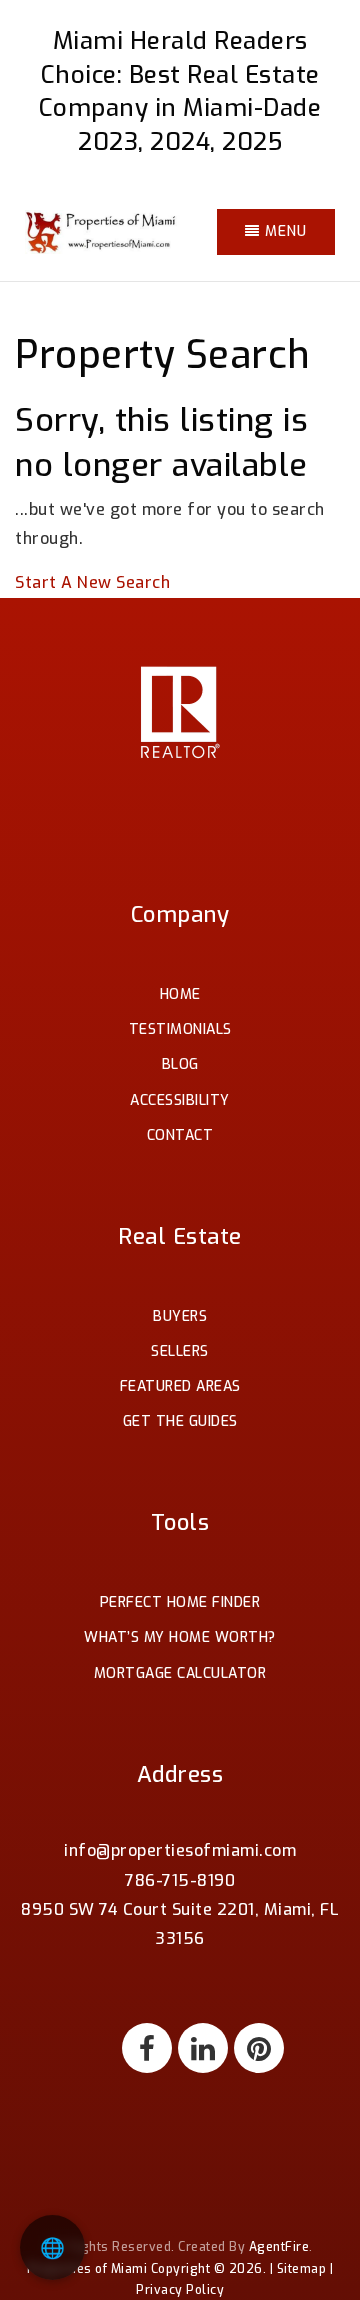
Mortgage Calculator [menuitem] (180, 1673)
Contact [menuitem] (180, 1135)
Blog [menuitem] (180, 1064)
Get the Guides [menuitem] (180, 1421)
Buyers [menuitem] (180, 1316)
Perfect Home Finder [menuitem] (180, 1602)
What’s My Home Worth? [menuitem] (180, 1637)
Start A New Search (92, 582)
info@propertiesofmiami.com (180, 1850)
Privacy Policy (180, 2290)
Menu (283, 231)
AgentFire (279, 2247)
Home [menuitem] (180, 994)
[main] (180, 299)
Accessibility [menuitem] (180, 1100)
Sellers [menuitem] (180, 1351)
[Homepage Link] (102, 230)
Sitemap (302, 2269)
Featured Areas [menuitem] (180, 1386)
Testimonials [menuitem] (180, 1029)
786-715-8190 (180, 1880)
